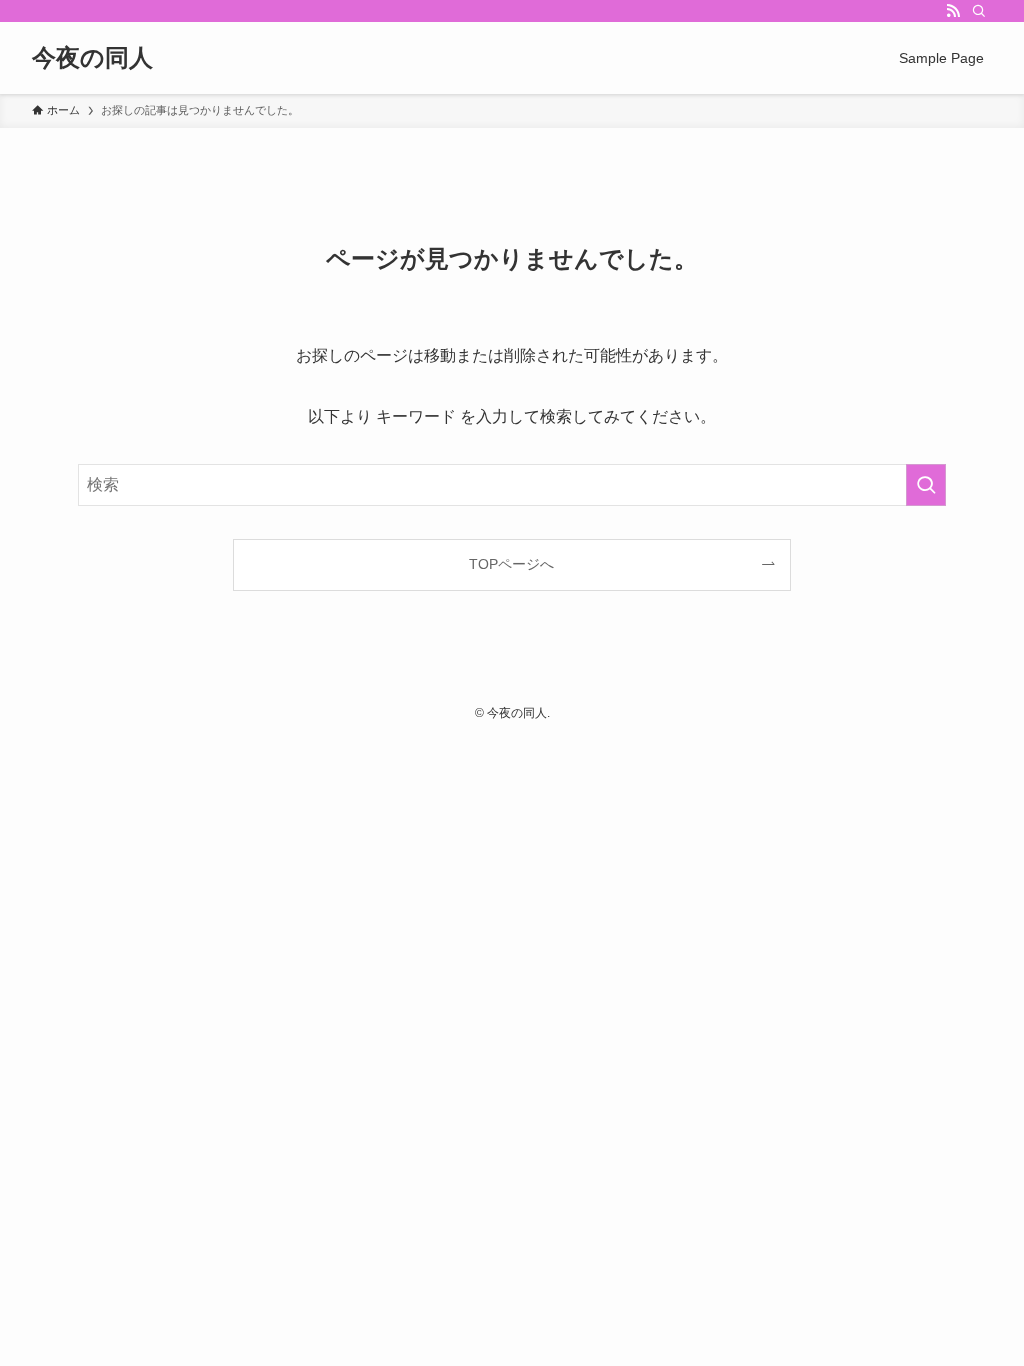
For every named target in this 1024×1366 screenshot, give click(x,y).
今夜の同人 (92, 58)
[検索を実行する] (926, 485)
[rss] (953, 11)
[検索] (979, 11)
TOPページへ (511, 564)
